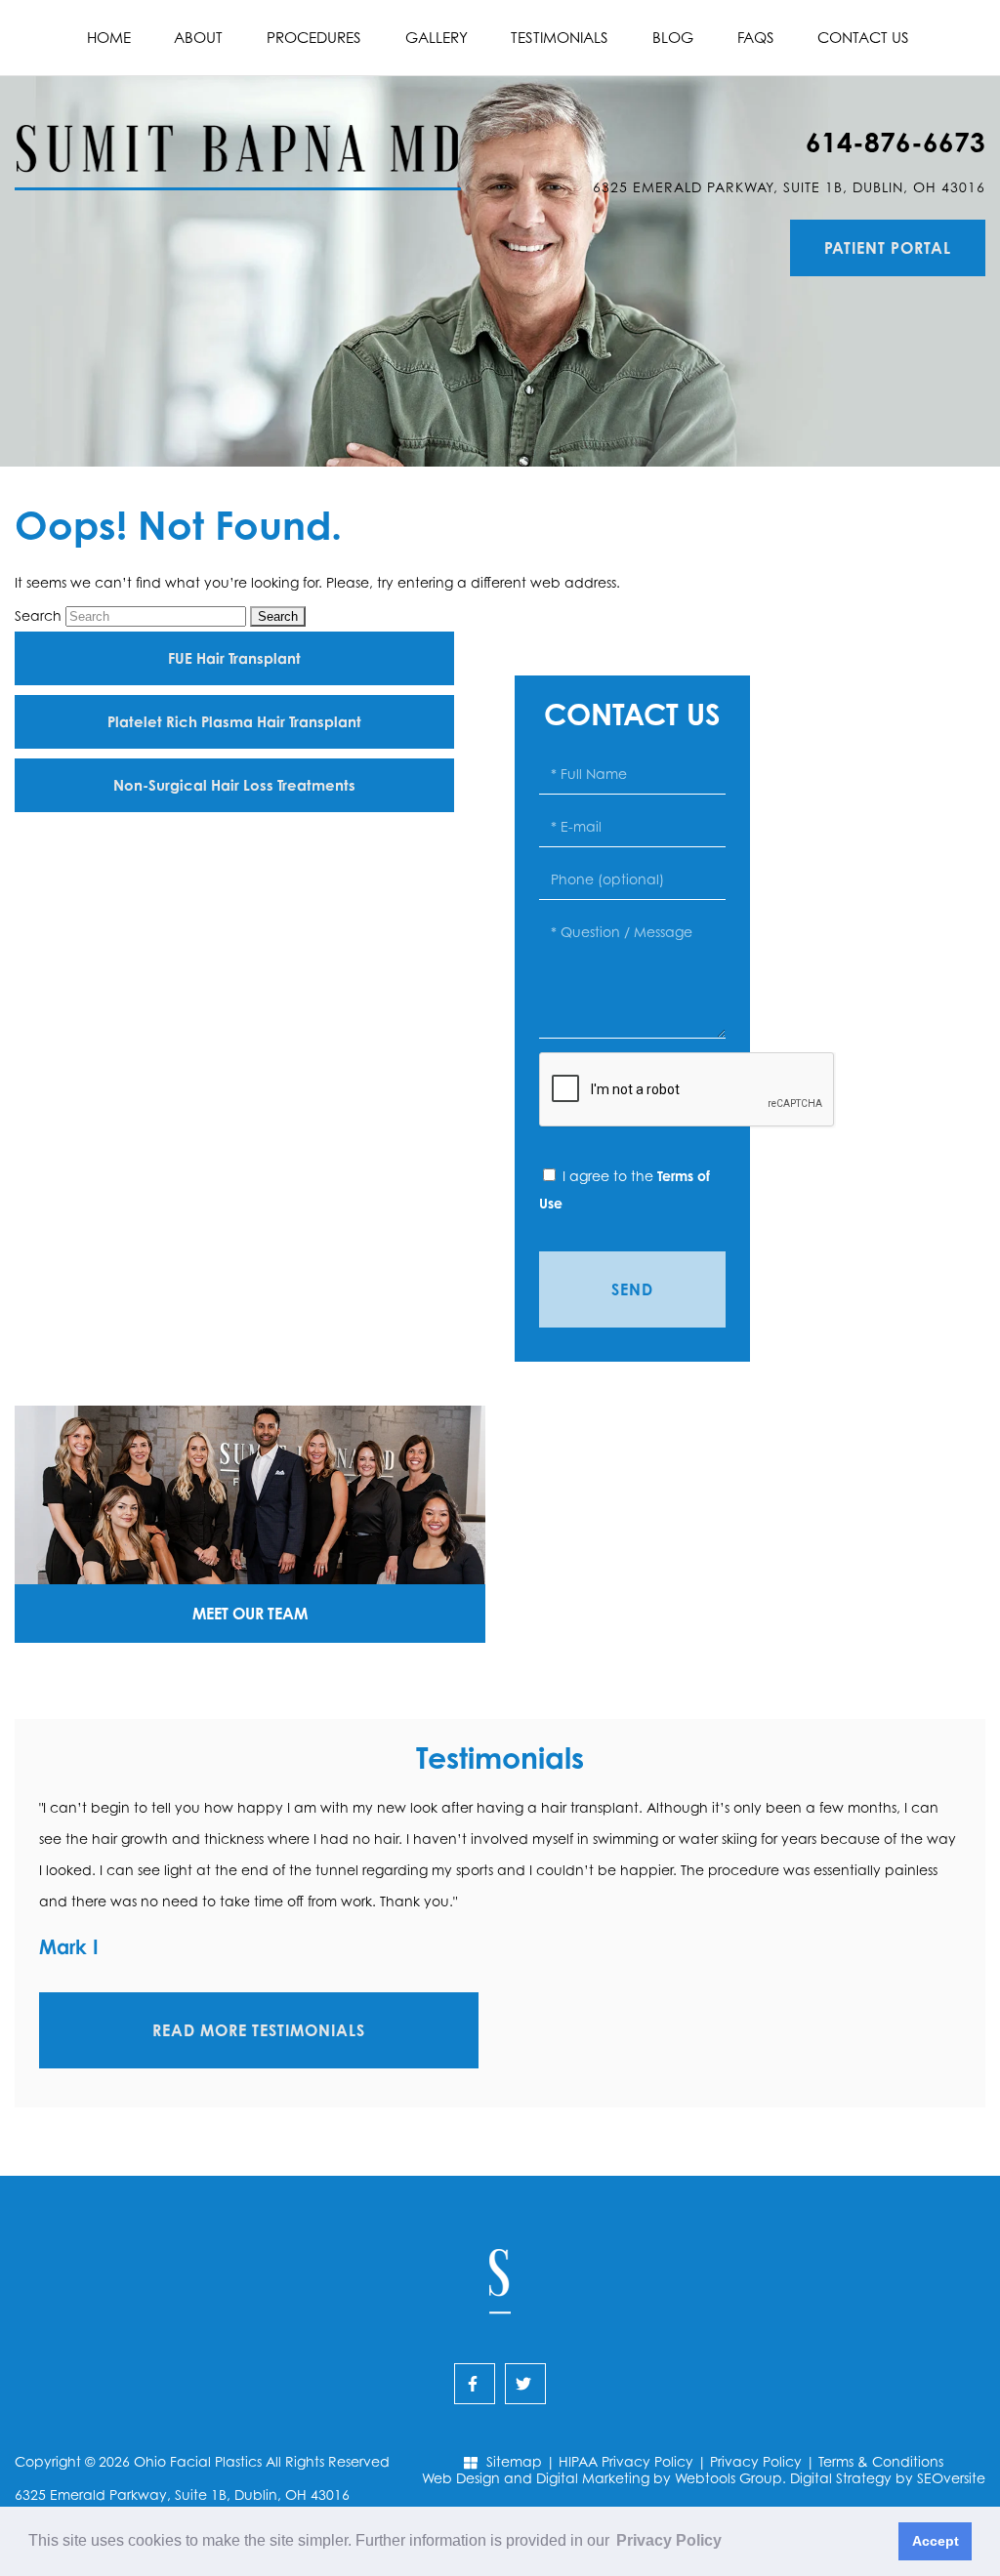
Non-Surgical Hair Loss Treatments (234, 785)
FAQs (756, 38)
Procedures (314, 38)
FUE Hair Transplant (234, 658)
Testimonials (560, 38)
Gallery (437, 38)
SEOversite (951, 2478)
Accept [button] (936, 2541)
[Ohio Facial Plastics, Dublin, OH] (238, 133)
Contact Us (863, 38)
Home (109, 38)
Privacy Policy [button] (669, 2540)
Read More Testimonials (259, 2030)
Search (38, 615)
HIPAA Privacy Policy (626, 2461)
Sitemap (514, 2461)
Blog (673, 38)
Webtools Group (729, 2478)
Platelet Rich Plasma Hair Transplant (234, 722)
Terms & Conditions (881, 2461)
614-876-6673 (896, 142)
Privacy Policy (756, 2461)
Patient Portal (888, 248)
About (198, 38)
